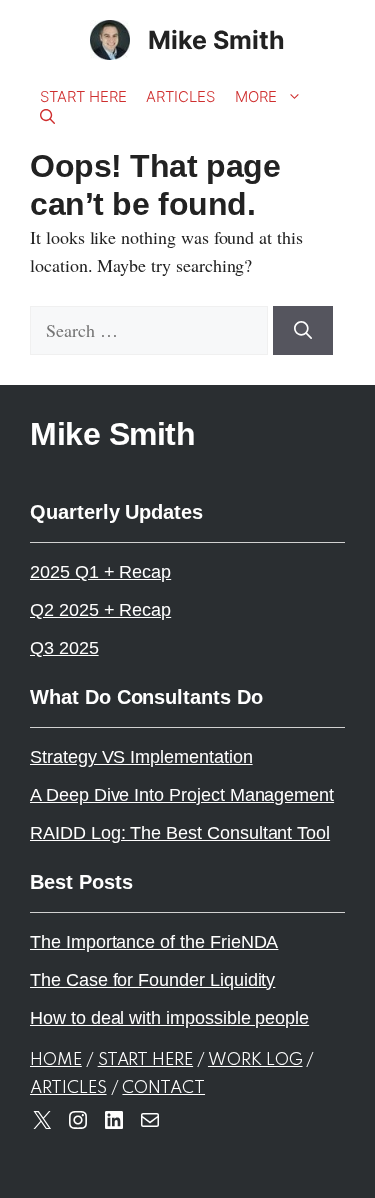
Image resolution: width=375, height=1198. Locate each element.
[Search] (303, 330)
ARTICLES (68, 1088)
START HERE (145, 1060)
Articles (180, 96)
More (256, 96)
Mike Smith (216, 40)
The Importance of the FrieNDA (154, 942)
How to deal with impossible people (169, 1018)
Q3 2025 (64, 648)
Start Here (83, 96)
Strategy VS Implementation (141, 757)
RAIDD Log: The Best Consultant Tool (180, 833)
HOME (56, 1060)
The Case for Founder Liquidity (152, 980)
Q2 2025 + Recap (100, 610)
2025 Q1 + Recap (100, 572)
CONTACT (163, 1088)
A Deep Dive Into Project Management (182, 795)
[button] (47, 117)
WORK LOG (255, 1060)
